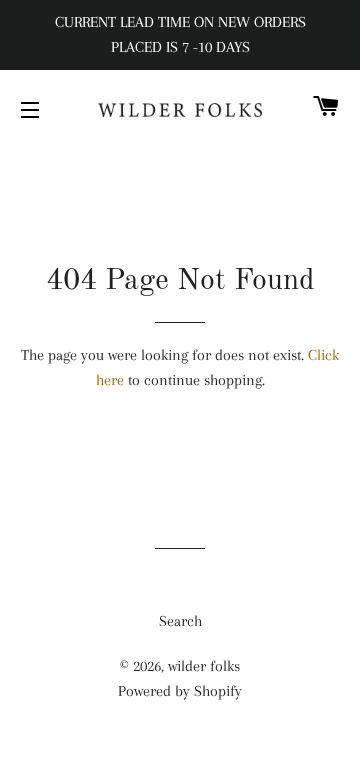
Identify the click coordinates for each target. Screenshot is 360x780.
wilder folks (204, 666)
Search (180, 621)
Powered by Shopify (180, 691)
